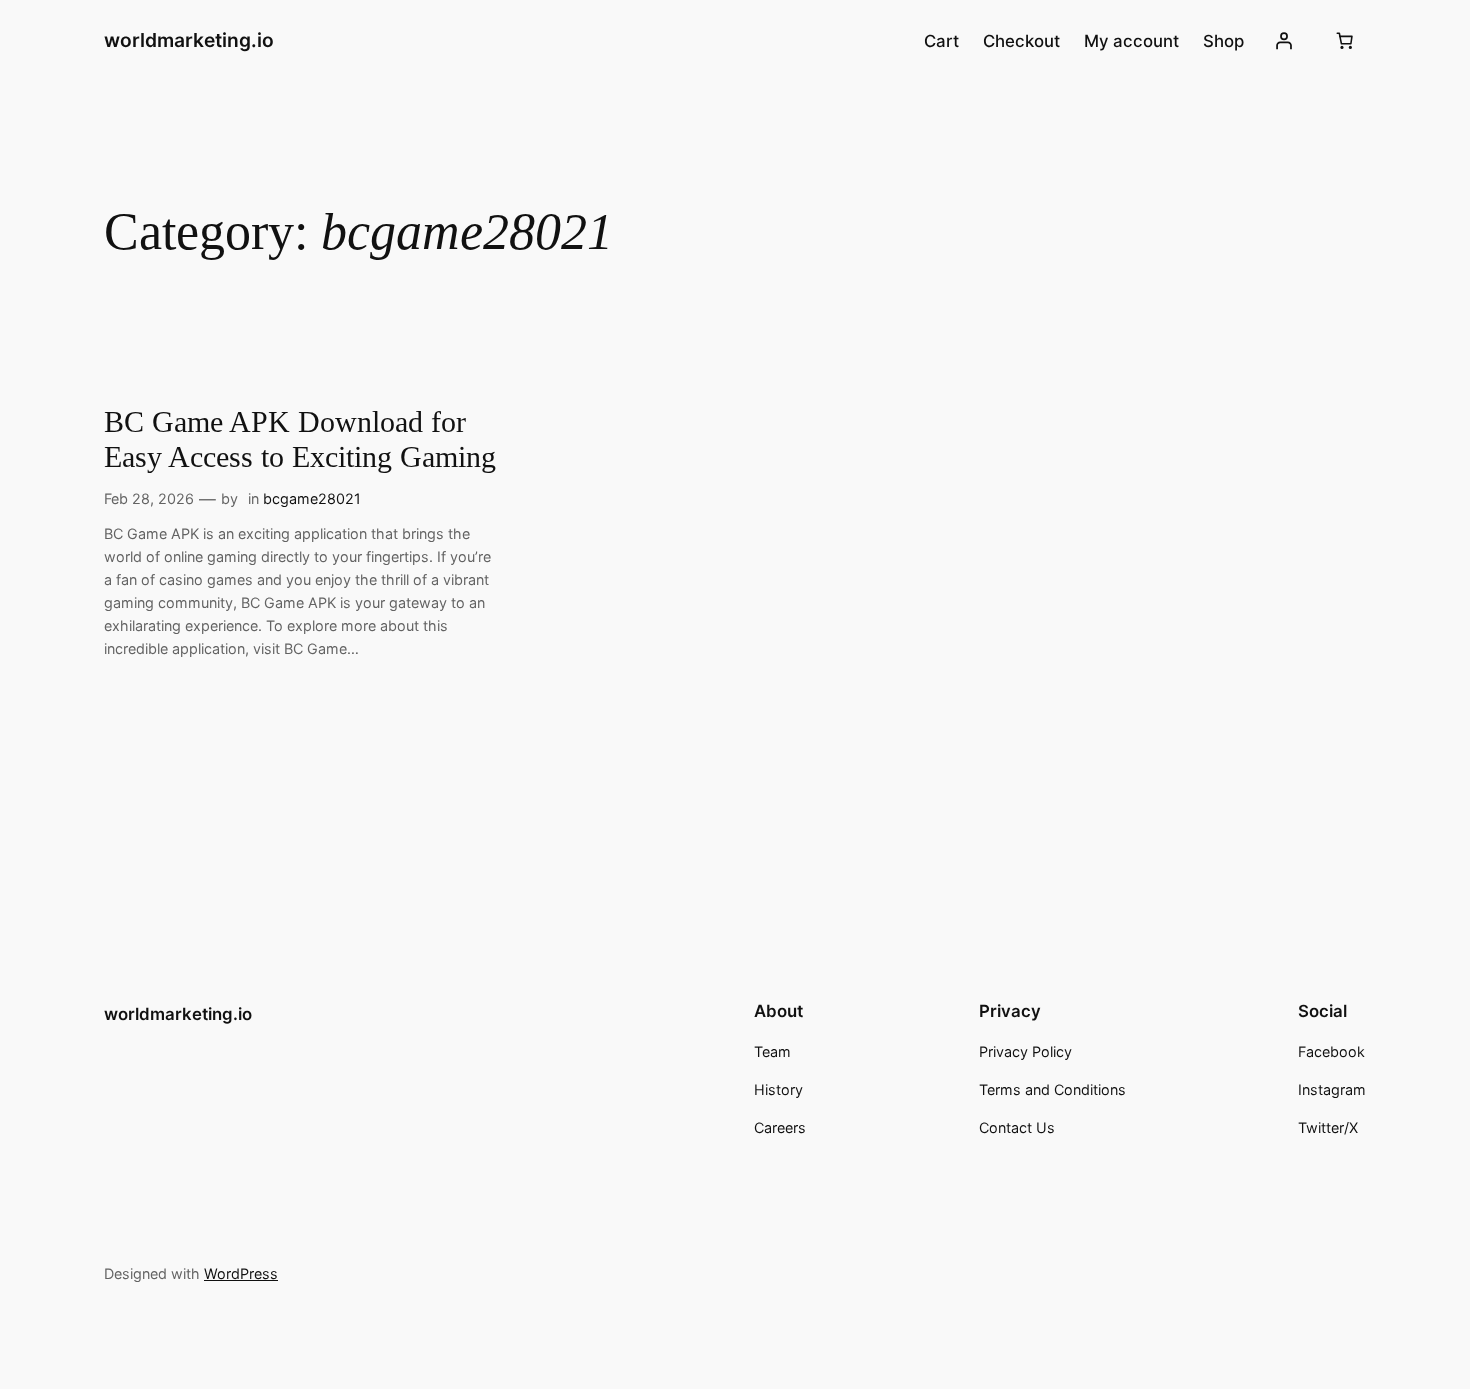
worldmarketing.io (189, 40)
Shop (1223, 41)
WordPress (241, 1273)
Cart (941, 41)
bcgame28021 (312, 498)
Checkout (1021, 41)
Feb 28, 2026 (149, 498)
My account (1131, 41)
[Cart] (1345, 41)
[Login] (1284, 41)
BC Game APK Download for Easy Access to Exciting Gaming (300, 440)
